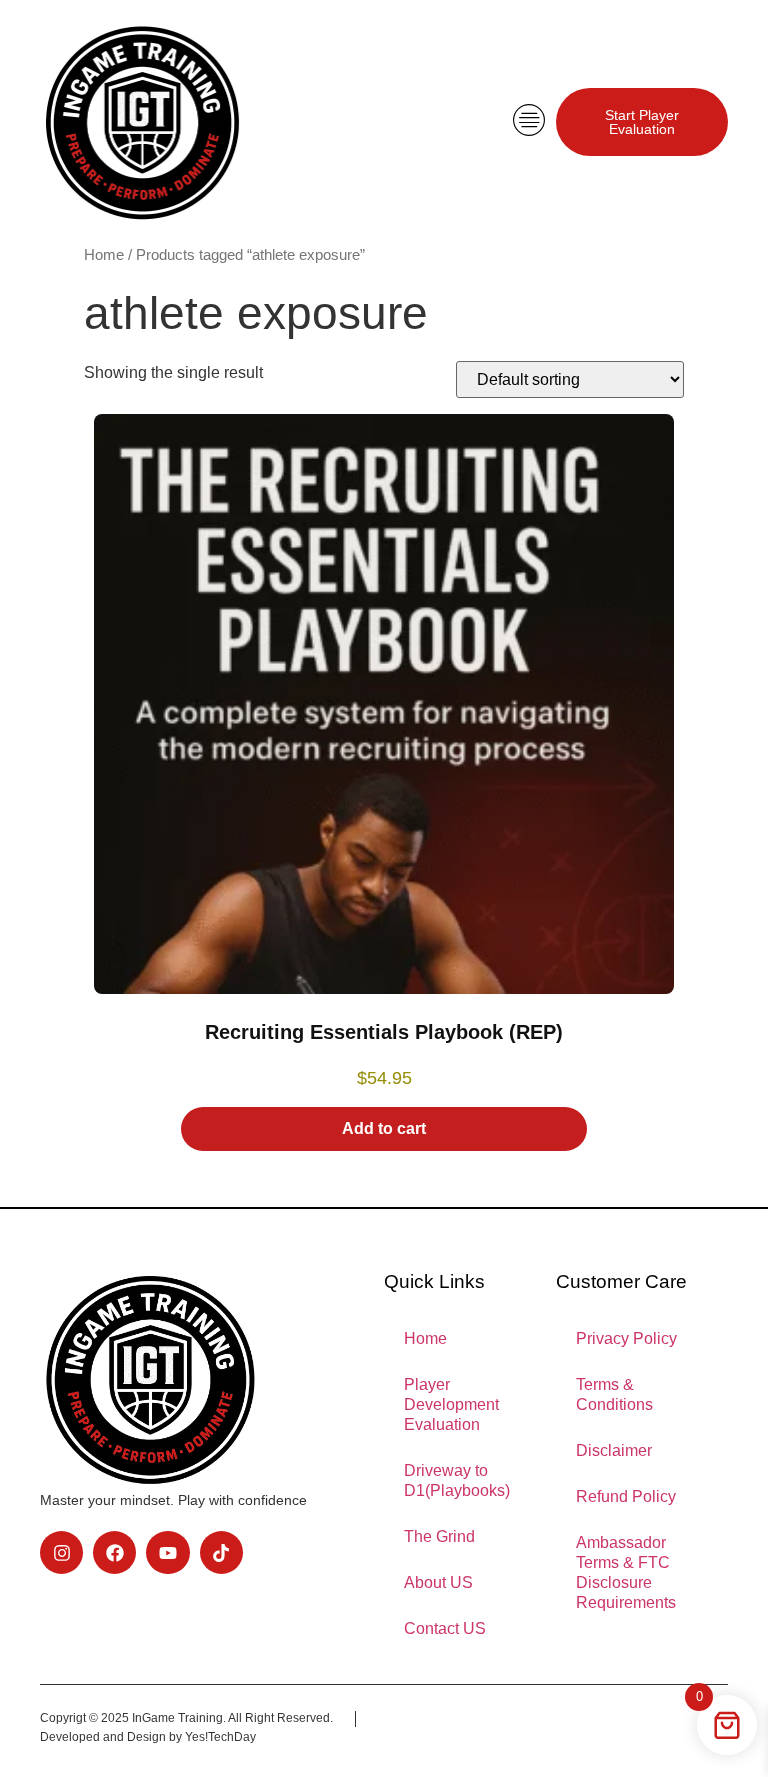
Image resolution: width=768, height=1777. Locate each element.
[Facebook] (114, 1552)
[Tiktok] (221, 1552)
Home (104, 255)
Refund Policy (626, 1496)
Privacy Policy (626, 1338)
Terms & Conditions (614, 1394)
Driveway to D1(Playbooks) (457, 1480)
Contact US (445, 1628)
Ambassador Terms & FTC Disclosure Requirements (626, 1572)
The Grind (439, 1536)
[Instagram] (61, 1552)
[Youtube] (167, 1552)
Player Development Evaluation (451, 1404)
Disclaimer (614, 1450)
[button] (529, 121)
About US (438, 1582)
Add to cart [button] (384, 1128)
